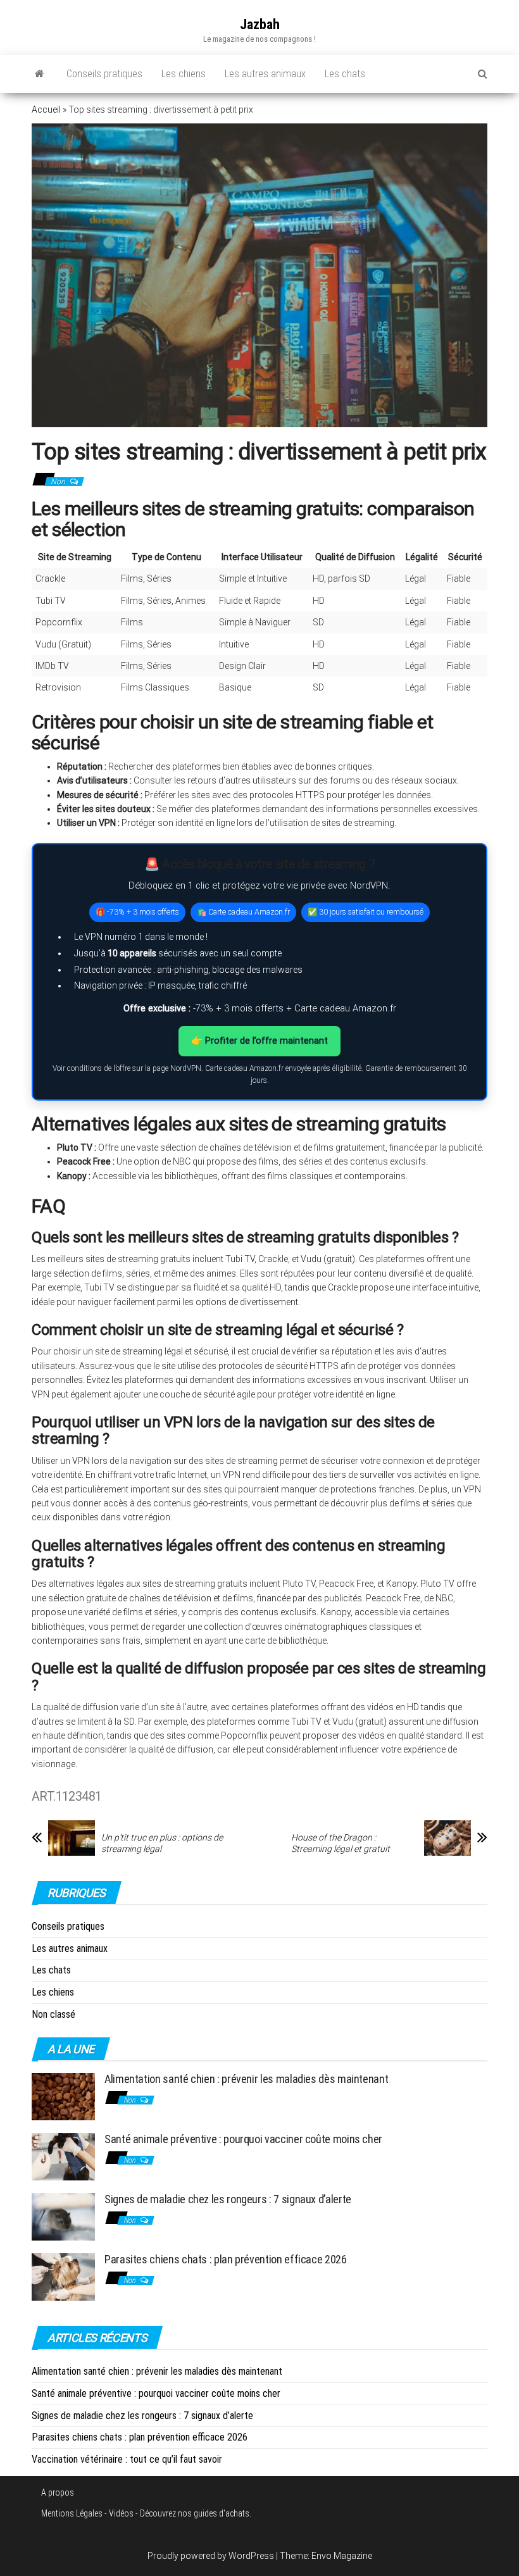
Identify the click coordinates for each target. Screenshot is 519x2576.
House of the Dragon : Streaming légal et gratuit (341, 1843)
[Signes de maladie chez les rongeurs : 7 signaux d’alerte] (63, 2216)
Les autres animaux (265, 74)
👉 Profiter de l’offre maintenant (259, 1041)
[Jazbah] (40, 74)
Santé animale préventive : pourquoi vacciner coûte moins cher (243, 2139)
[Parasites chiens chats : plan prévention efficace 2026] (63, 2276)
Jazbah (260, 24)
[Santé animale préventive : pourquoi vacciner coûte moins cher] (63, 2156)
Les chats (345, 74)
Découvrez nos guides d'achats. (196, 2513)
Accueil (46, 109)
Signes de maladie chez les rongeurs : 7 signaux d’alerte (228, 2199)
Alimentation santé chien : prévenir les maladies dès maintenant (246, 2079)
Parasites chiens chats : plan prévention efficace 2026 (226, 2259)
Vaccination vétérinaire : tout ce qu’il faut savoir (127, 2459)
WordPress (251, 2556)
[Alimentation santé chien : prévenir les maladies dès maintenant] (63, 2096)
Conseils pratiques (104, 74)
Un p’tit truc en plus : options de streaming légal (162, 1843)
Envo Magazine (342, 2556)
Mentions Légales (72, 2513)
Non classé (53, 2014)
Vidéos (121, 2513)
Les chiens (184, 74)
